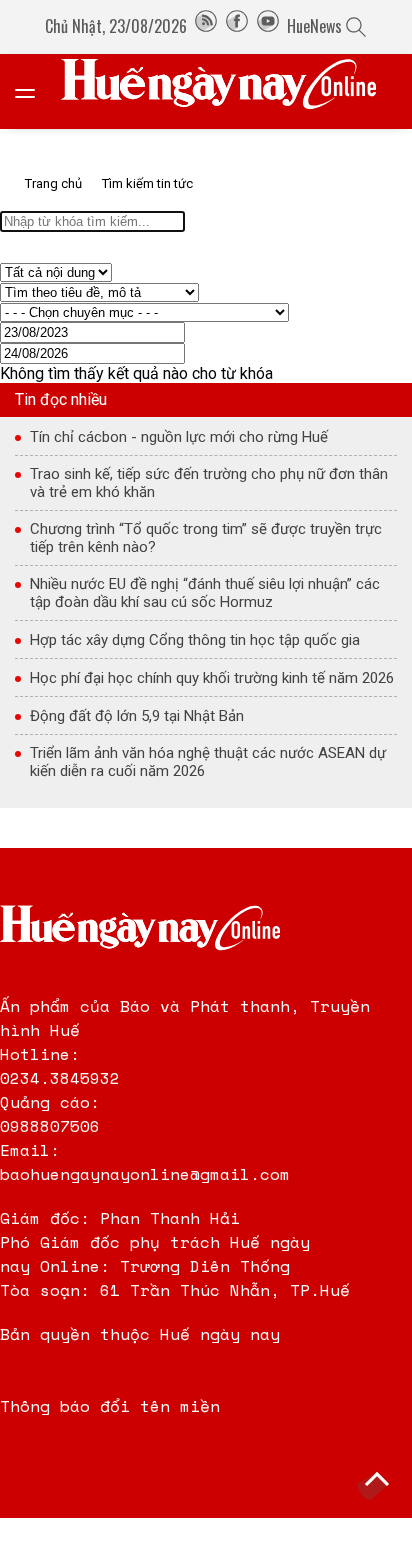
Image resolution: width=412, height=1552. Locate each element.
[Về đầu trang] (377, 1482)
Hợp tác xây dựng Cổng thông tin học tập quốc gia (195, 640)
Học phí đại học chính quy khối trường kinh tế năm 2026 (212, 678)
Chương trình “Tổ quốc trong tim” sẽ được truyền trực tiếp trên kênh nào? (206, 538)
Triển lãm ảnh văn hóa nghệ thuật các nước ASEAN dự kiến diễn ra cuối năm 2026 (208, 762)
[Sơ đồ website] (206, 26)
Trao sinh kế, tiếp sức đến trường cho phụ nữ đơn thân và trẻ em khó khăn (209, 483)
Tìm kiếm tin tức (147, 183)
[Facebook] (237, 26)
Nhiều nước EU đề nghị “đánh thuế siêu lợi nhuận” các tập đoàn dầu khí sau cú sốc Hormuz (205, 593)
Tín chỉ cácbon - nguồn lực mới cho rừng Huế (179, 437)
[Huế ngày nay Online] (231, 91)
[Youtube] (268, 26)
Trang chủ (53, 183)
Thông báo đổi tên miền (110, 1406)
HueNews (314, 26)
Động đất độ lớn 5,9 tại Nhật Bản (137, 716)
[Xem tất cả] (35, 91)
